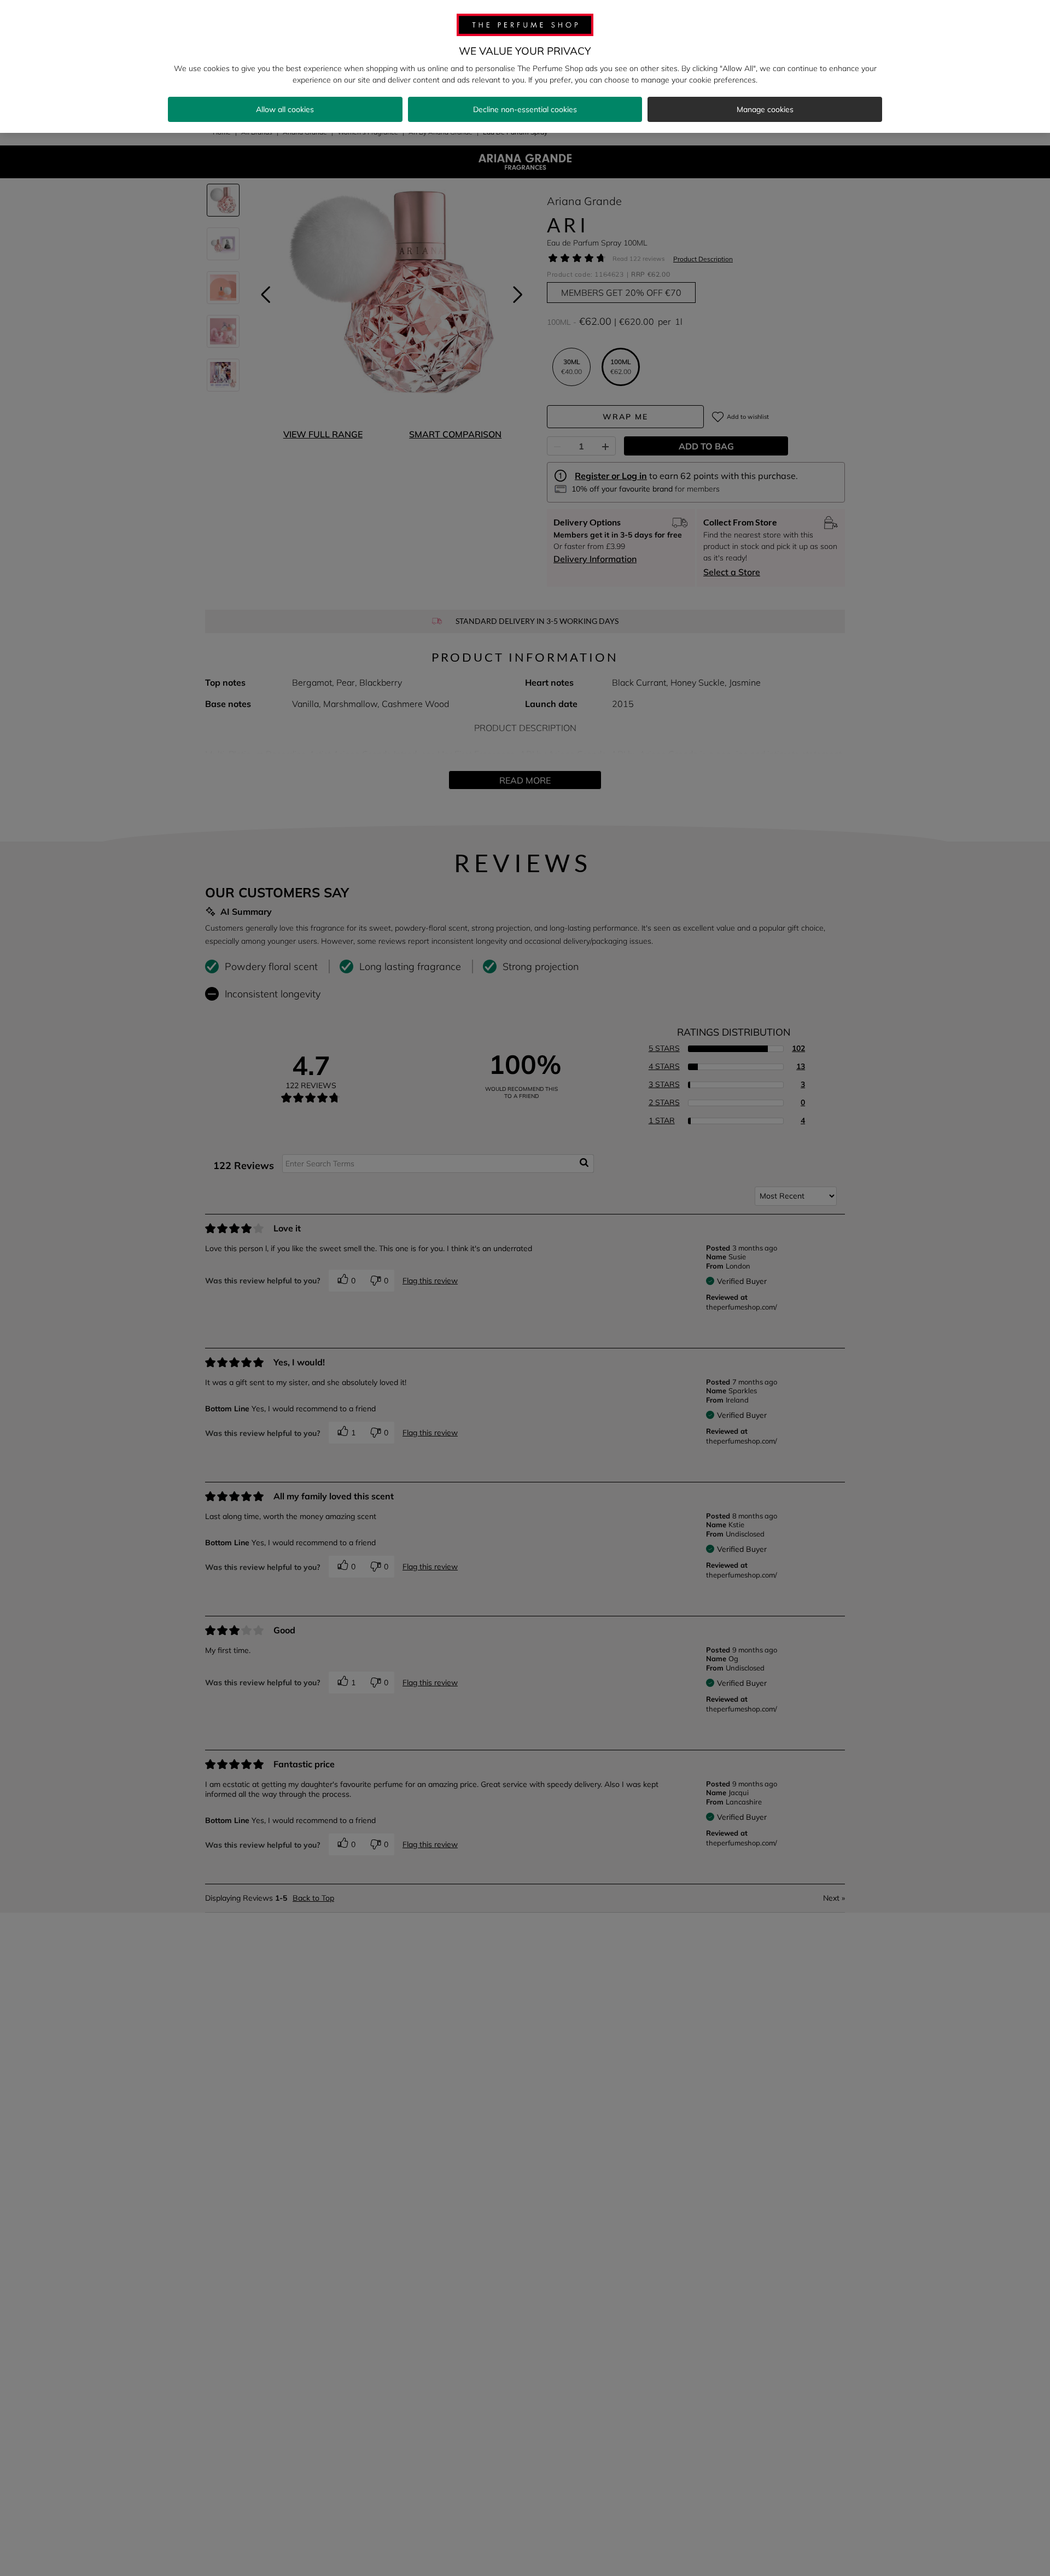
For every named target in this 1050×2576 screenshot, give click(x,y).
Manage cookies (765, 109)
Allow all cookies (285, 109)
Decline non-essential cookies (525, 109)
